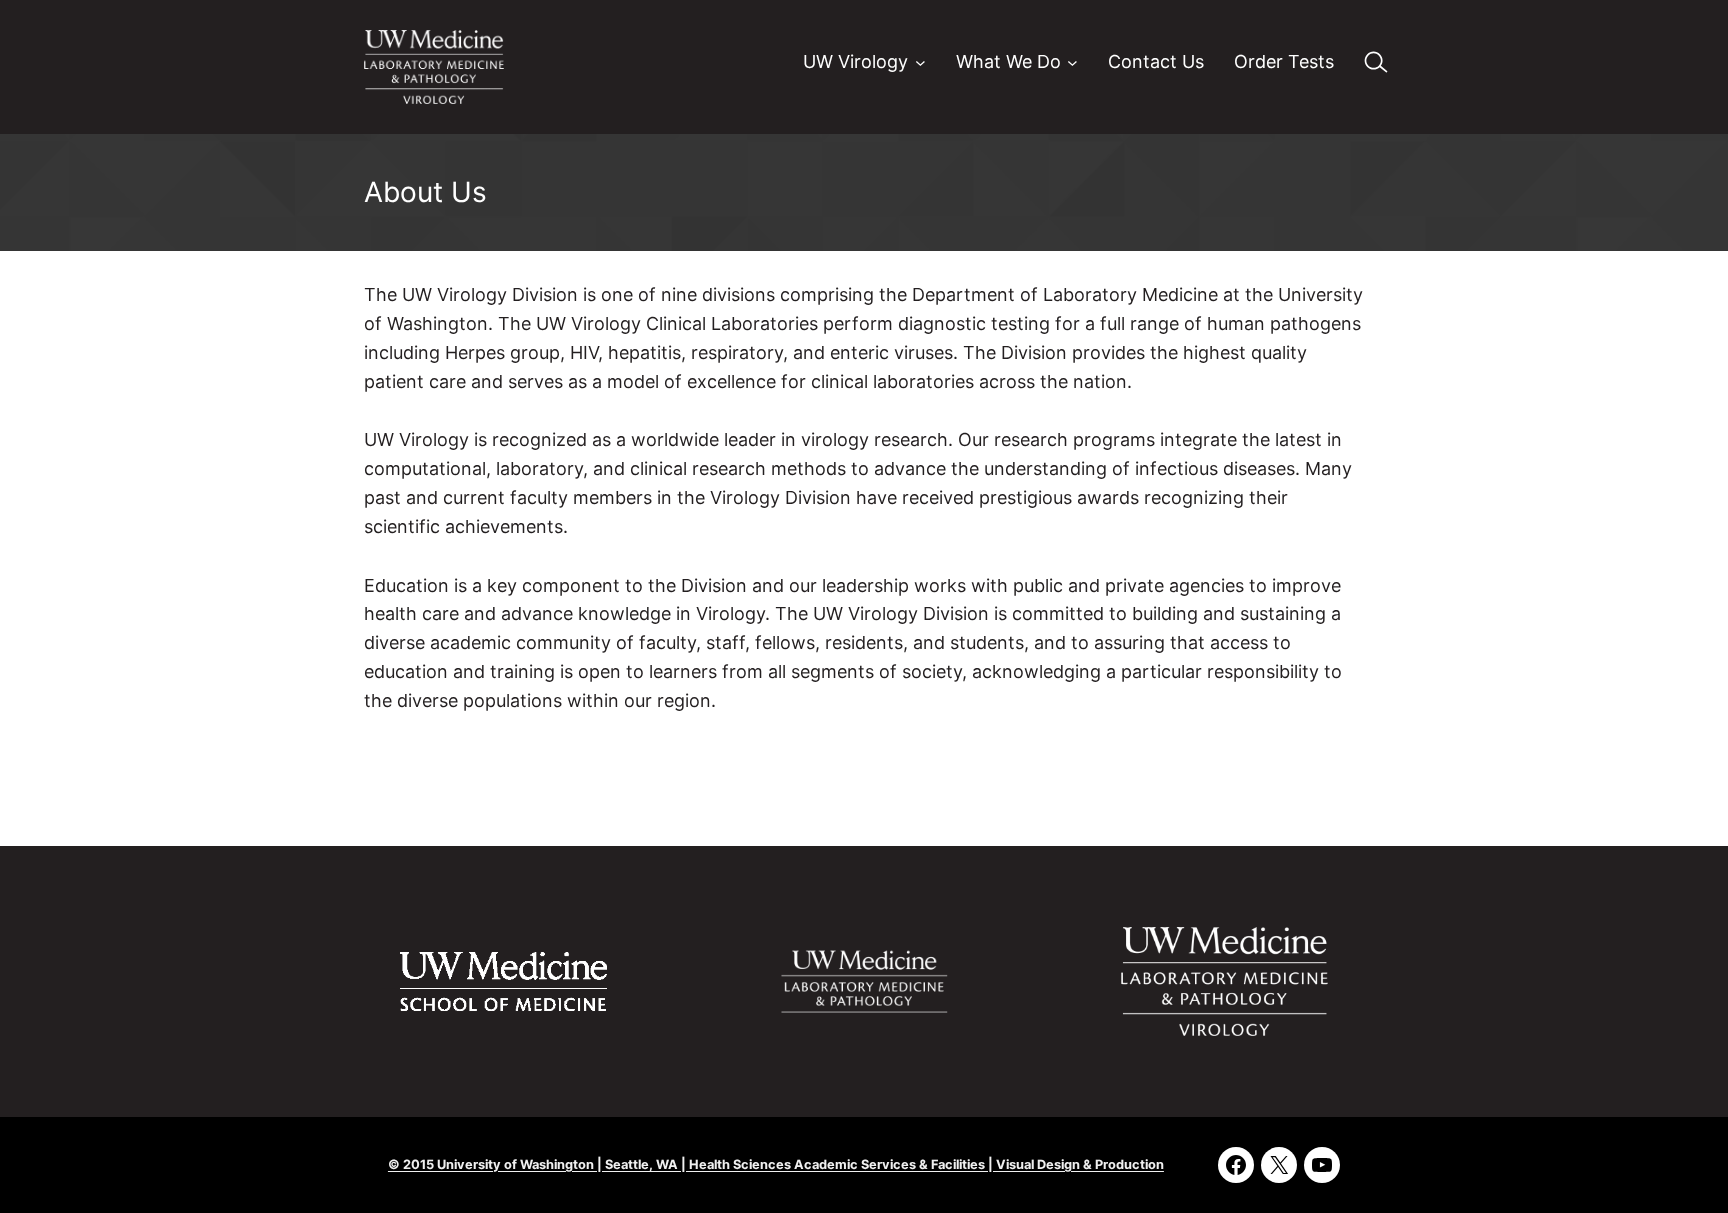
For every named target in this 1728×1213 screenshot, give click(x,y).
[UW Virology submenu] (920, 62)
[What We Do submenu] (1072, 62)
